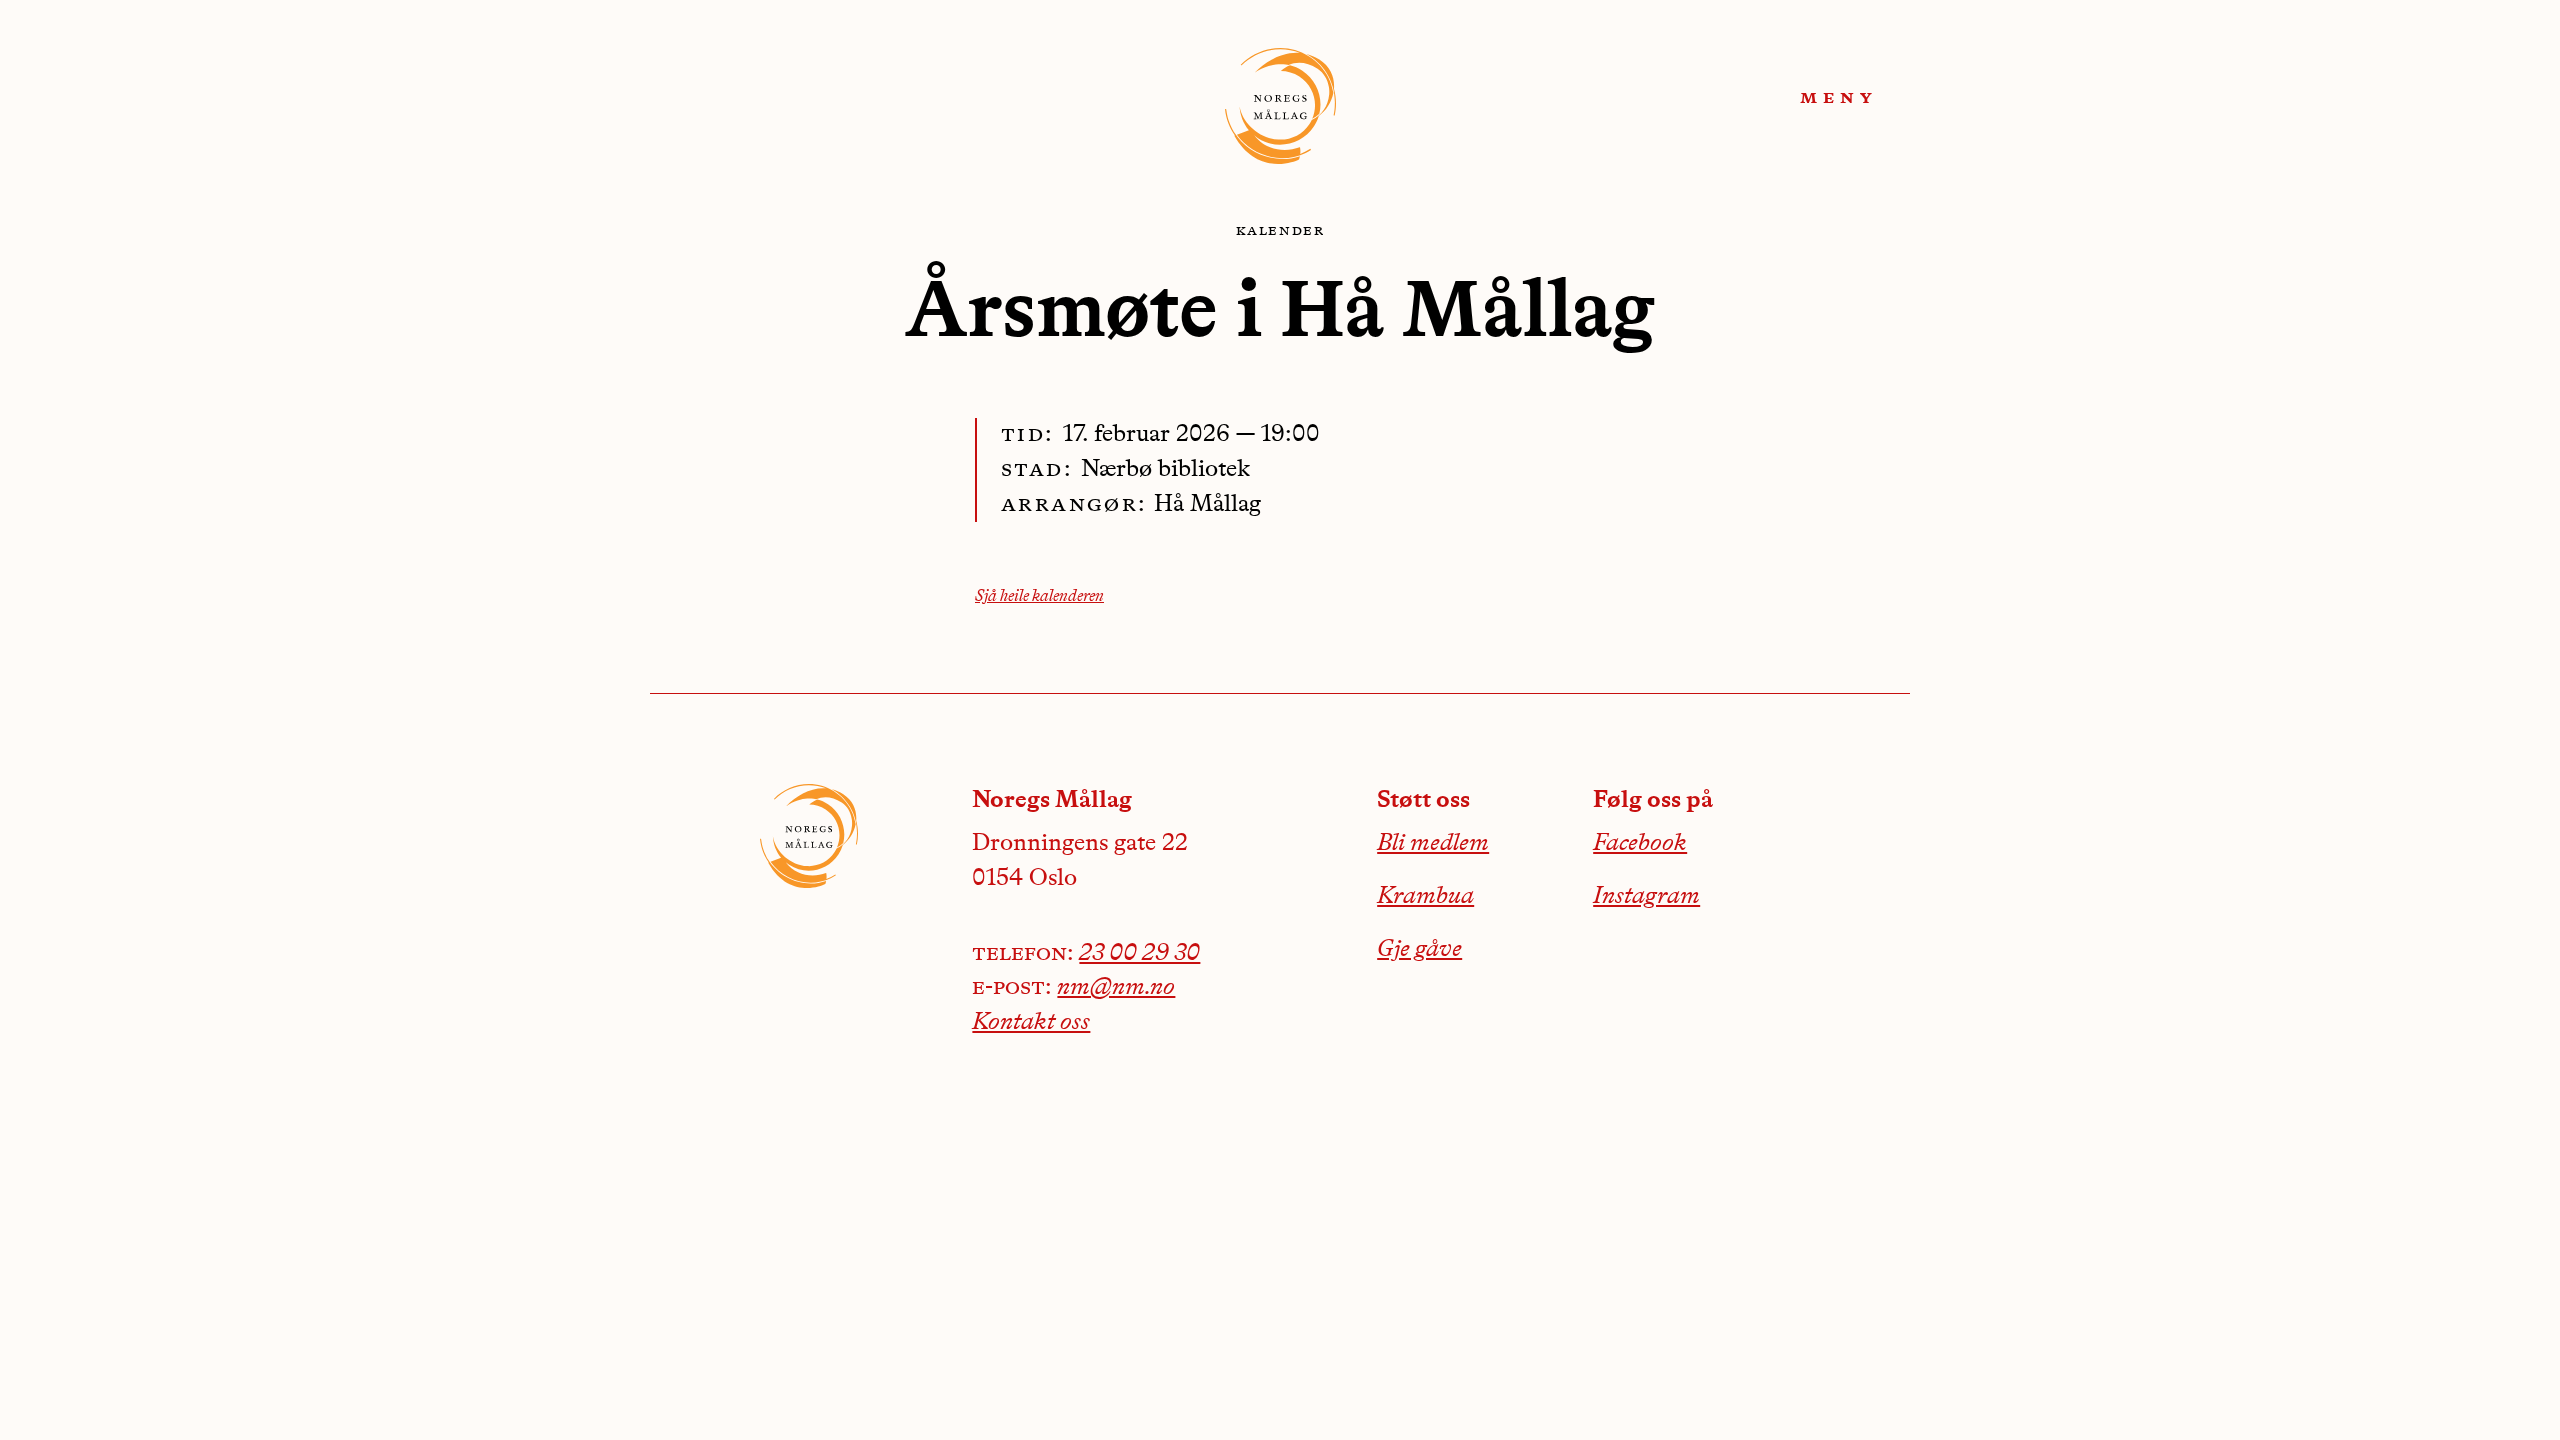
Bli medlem (1433, 844)
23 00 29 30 (1139, 954)
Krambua (1425, 897)
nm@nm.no (1116, 988)
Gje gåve (1419, 950)
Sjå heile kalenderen (1039, 597)
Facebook (1640, 844)
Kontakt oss (1031, 1023)
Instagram (1646, 897)
